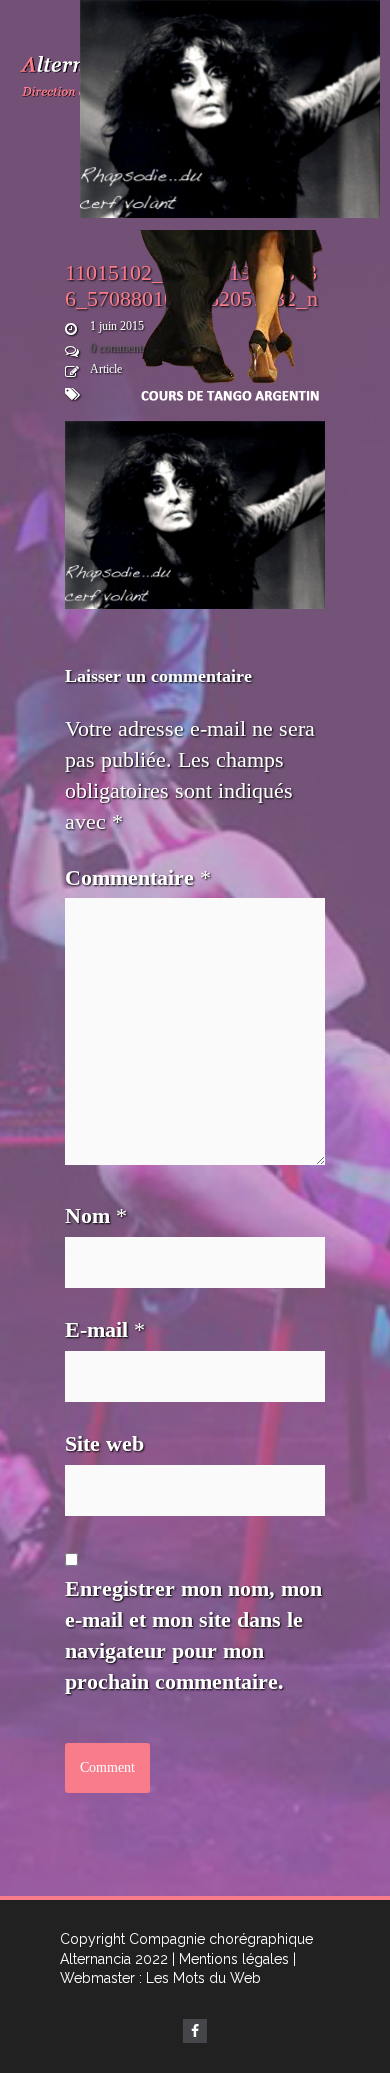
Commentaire (138, 877)
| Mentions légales (230, 1959)
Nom (96, 1215)
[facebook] (195, 2031)
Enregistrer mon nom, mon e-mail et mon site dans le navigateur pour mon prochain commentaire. (193, 1634)
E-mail (105, 1329)
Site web (104, 1443)
